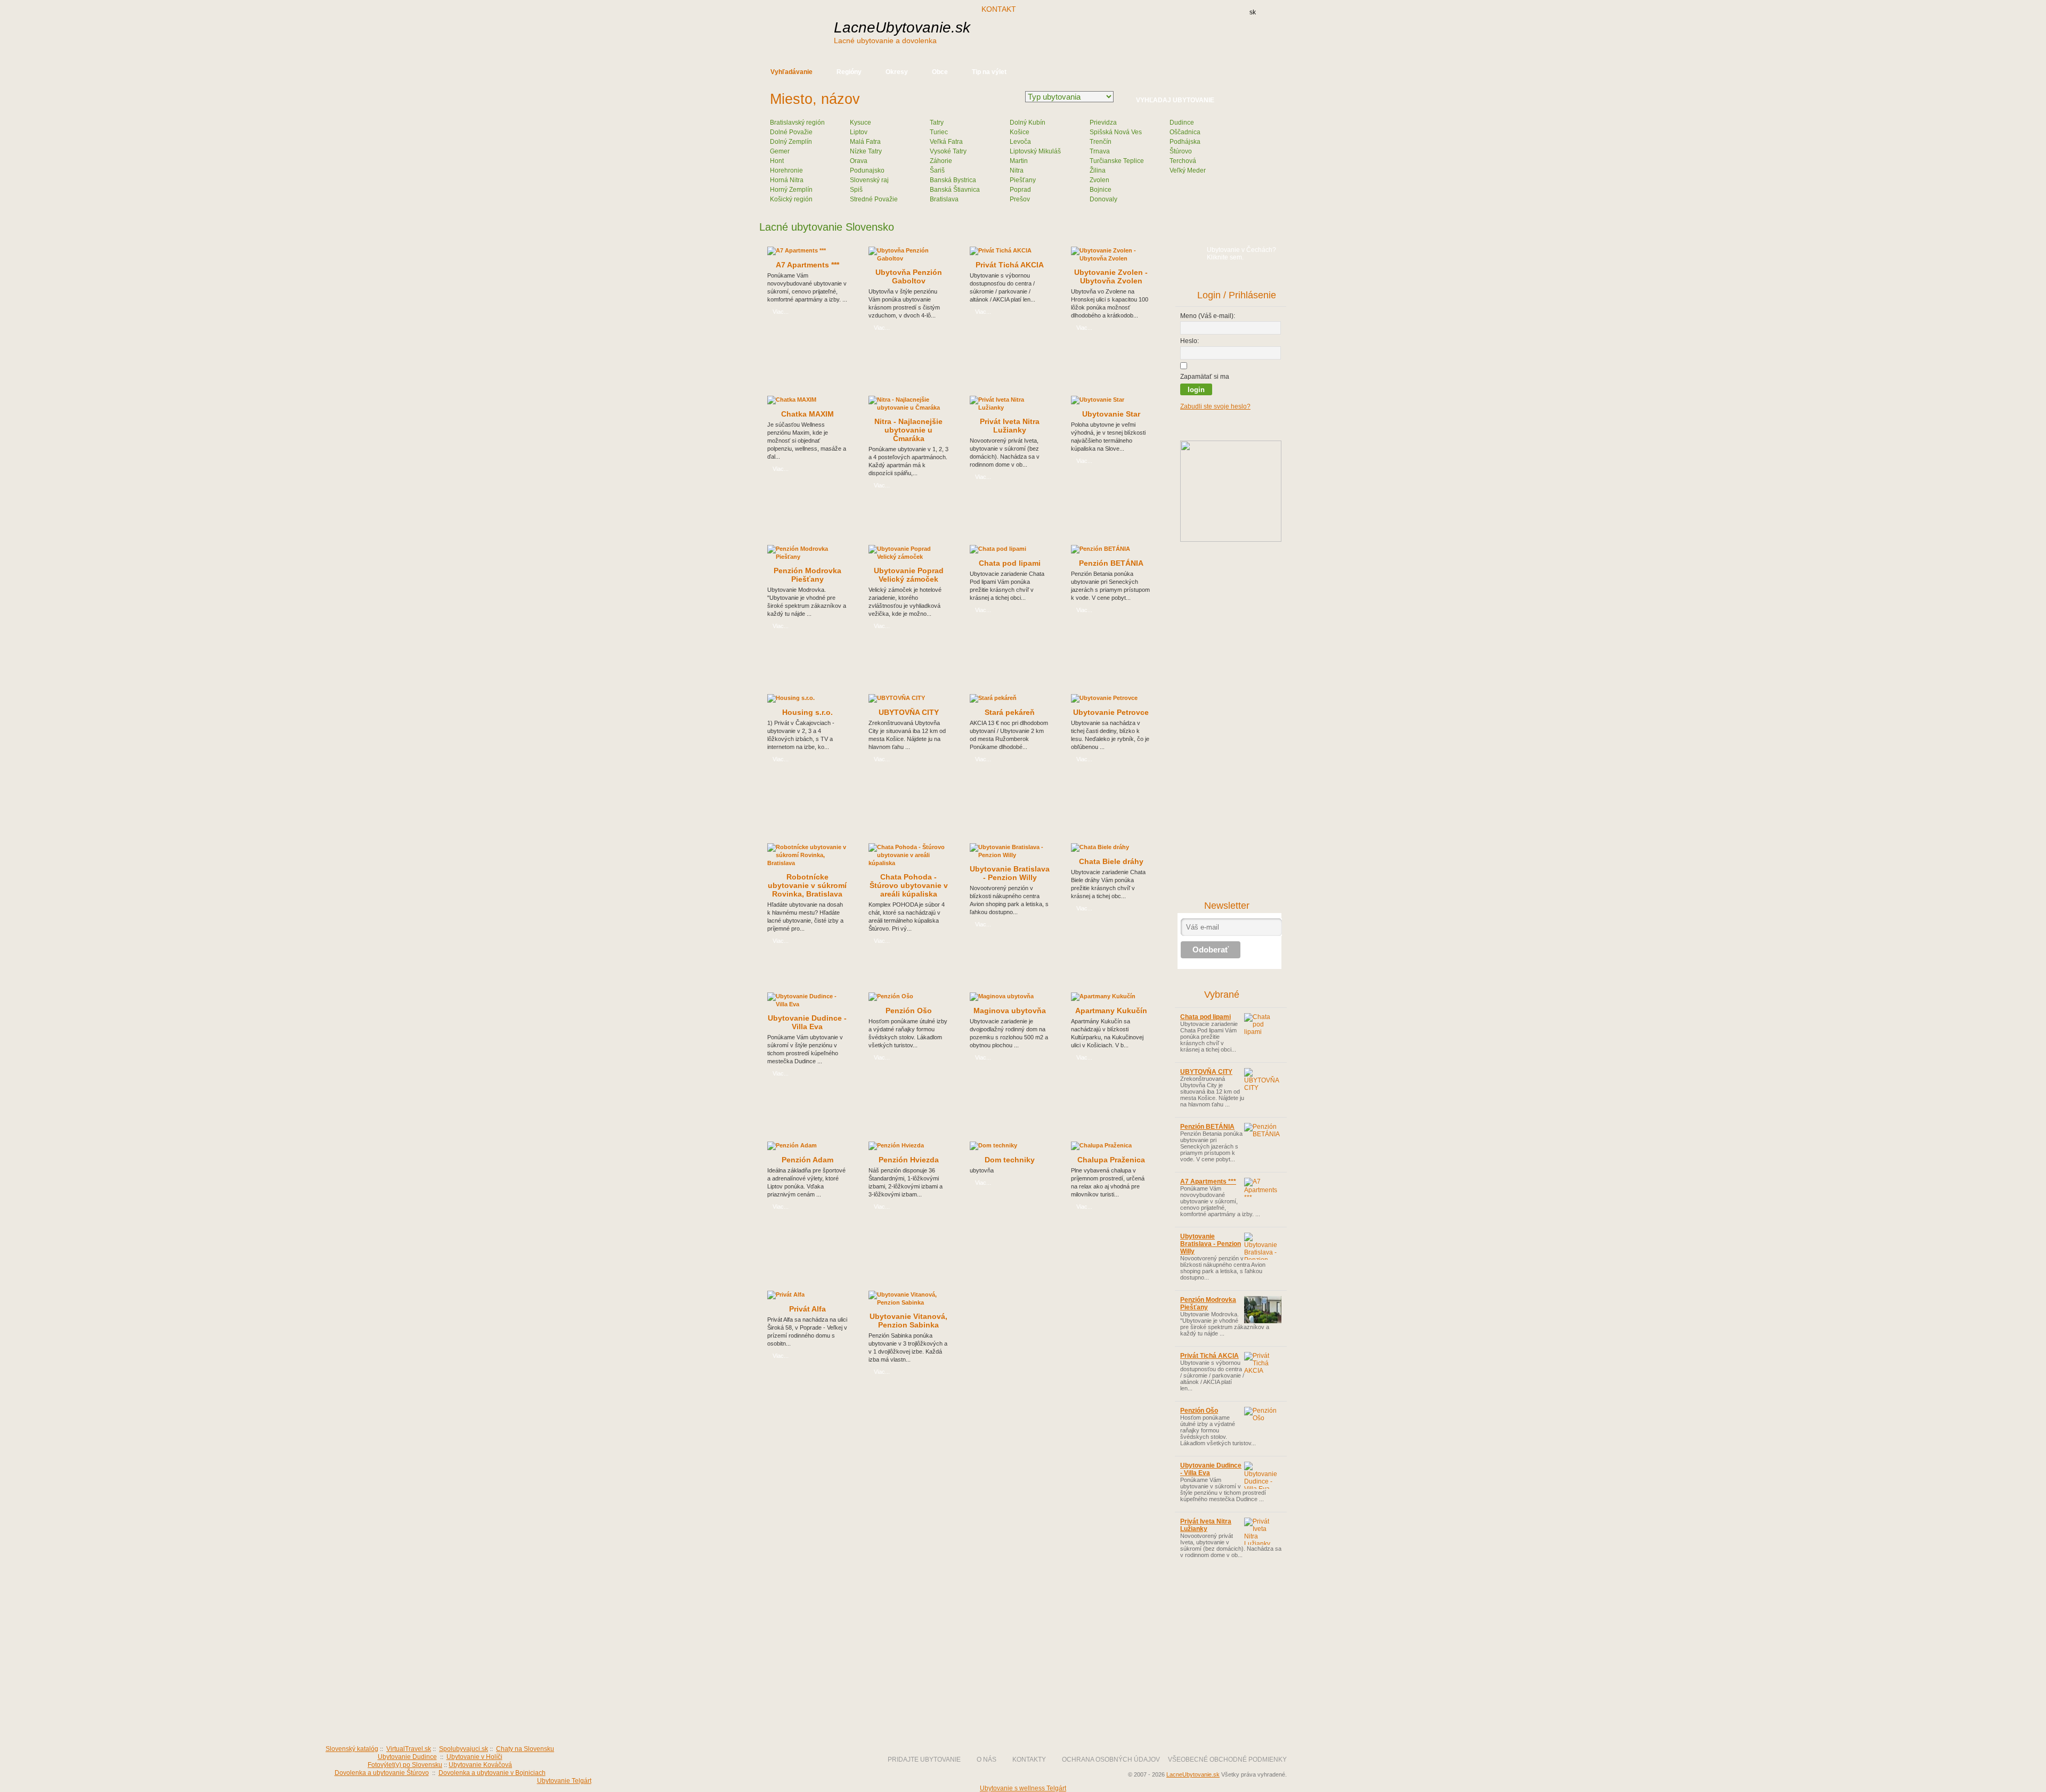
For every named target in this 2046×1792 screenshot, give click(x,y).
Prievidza (1103, 123)
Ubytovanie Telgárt (564, 1781)
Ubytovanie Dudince (407, 1757)
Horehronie (786, 170)
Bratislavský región (797, 123)
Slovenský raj (869, 180)
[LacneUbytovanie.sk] (837, 1721)
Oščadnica (1185, 132)
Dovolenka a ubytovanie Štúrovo (382, 1773)
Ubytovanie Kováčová (480, 1765)
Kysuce (860, 123)
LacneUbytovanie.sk (902, 32)
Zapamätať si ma (1205, 377)
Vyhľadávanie (791, 72)
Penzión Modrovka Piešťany (807, 575)
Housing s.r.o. (807, 712)
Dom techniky (1010, 1160)
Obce (940, 72)
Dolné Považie (791, 132)
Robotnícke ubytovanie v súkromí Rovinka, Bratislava (807, 885)
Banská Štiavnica (955, 190)
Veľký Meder (1188, 170)
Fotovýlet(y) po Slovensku (405, 1765)
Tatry (937, 123)
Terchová (1183, 161)
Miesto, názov (815, 99)
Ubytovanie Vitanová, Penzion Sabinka (908, 1321)
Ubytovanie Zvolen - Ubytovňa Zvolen (1111, 276)
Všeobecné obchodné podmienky (1227, 1760)
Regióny (849, 72)
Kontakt (999, 9)
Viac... (781, 312)
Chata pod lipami (1010, 563)
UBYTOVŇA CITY (909, 712)
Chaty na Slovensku (525, 1749)
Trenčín (1101, 142)
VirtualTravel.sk (409, 1749)
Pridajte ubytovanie (924, 1760)
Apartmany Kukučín (1111, 1011)
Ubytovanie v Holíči (474, 1757)
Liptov (859, 132)
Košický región (791, 199)
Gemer (780, 151)
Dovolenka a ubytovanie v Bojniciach (492, 1773)
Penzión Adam (807, 1160)
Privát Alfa (807, 1309)
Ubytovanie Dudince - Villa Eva (807, 1022)
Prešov (1020, 199)
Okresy (897, 72)
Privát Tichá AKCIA (1010, 265)
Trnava (1100, 151)
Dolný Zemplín (791, 142)
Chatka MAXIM (807, 414)
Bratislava (944, 199)
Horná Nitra (787, 180)
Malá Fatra (865, 142)
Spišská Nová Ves (1116, 132)
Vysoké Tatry (948, 151)
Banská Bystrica (953, 180)
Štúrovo (1181, 151)
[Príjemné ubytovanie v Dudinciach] (1231, 540)
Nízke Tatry (866, 151)
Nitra (1017, 170)
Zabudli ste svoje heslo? (1215, 406)
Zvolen (1099, 180)
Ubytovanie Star (1111, 414)
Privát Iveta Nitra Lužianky (1010, 426)
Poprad (1020, 190)
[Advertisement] (1102, 36)
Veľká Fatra (946, 142)
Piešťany (1023, 180)
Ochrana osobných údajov (1111, 1760)
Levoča (1020, 142)
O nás (987, 1760)
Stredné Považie (874, 199)
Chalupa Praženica (1111, 1160)
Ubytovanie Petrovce (1111, 712)
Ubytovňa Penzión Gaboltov (909, 276)
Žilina (1098, 170)
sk (1253, 12)
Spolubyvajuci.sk (464, 1749)
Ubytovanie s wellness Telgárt (1023, 1788)
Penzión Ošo (909, 1011)
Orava (859, 161)
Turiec (939, 132)
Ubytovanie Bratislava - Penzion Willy (1010, 873)
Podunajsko (867, 170)
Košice (1020, 132)
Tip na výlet (989, 72)
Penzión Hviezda (909, 1160)
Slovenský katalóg (352, 1749)
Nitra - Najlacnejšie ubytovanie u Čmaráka (908, 430)
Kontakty (1029, 1760)
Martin (1019, 161)
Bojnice (1101, 190)
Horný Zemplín (791, 190)
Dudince (1182, 123)
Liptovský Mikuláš (1035, 151)
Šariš (937, 170)
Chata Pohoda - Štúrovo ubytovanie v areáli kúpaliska (909, 885)
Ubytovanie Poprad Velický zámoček (909, 575)
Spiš (856, 190)
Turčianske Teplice (1117, 161)
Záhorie (941, 161)
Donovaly (1103, 199)
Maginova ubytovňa (1010, 1011)
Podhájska (1185, 142)
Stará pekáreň (1010, 712)
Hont (777, 161)
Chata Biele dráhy (1111, 861)
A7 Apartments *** (807, 265)
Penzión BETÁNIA (1111, 563)
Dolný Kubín (1028, 123)
